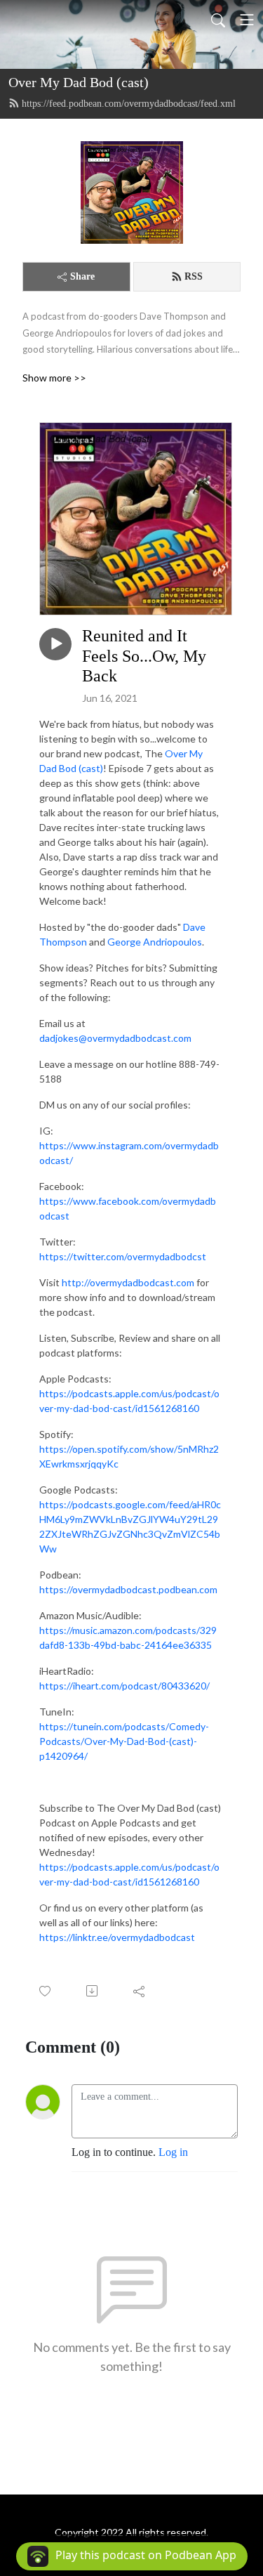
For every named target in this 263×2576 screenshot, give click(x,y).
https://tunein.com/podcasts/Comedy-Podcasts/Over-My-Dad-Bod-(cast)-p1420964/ (124, 1741)
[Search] (218, 20)
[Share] (140, 1991)
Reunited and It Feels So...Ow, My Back (144, 656)
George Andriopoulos (155, 942)
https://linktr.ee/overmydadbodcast (117, 1937)
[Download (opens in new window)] (93, 1991)
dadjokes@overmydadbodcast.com (115, 1038)
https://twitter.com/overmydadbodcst (123, 1256)
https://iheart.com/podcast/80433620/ (124, 1686)
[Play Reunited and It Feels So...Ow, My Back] (55, 644)
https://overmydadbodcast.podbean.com (128, 1589)
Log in (173, 2152)
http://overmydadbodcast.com (129, 1282)
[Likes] (46, 1991)
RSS (194, 276)
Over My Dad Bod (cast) (79, 82)
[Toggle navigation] (247, 20)
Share (82, 276)
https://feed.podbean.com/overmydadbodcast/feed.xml (129, 104)
